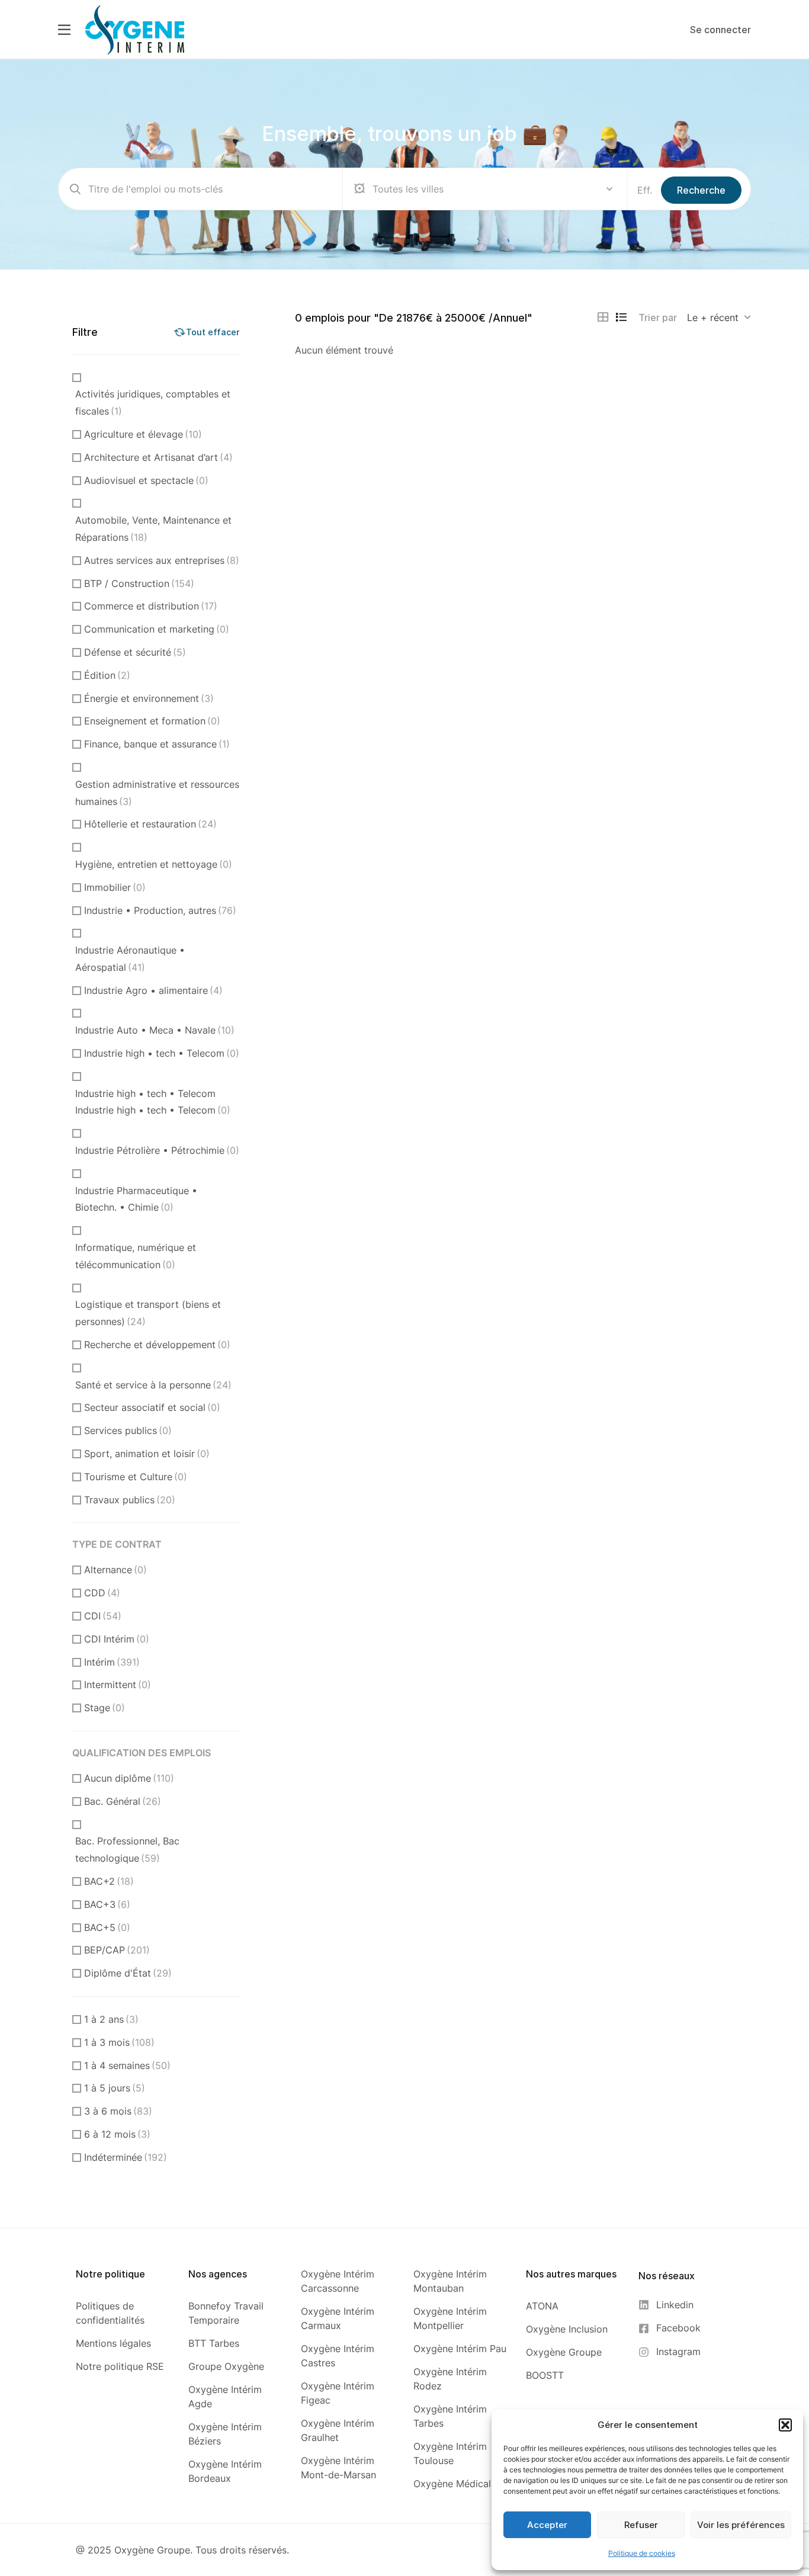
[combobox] (719, 317)
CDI (103, 1616)
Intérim (112, 1662)
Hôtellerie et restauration (150, 824)
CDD (102, 1593)
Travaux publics (130, 1500)
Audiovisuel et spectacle (146, 480)
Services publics (128, 1430)
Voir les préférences (741, 2525)
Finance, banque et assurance (157, 744)
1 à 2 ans (111, 2019)
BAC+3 (107, 1904)
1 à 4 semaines (127, 2065)
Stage (105, 1708)
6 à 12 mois (117, 2134)
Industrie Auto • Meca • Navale (155, 1030)
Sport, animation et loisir (147, 1454)
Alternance (115, 1570)
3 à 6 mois (118, 2111)
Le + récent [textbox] (713, 317)
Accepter (547, 2525)
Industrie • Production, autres (160, 910)
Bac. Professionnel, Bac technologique (127, 1850)
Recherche (701, 190)
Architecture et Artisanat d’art (158, 457)
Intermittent (118, 1685)
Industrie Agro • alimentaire (153, 990)
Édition (107, 675)
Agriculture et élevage (143, 434)
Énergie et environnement (149, 698)
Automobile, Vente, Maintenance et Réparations (153, 529)
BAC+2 (109, 1881)
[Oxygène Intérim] (135, 29)
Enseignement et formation (152, 721)
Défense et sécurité (135, 652)
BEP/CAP (117, 1950)
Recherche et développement (157, 1345)
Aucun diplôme (129, 1778)
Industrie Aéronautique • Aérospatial (130, 959)
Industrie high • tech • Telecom (162, 1053)
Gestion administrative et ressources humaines (157, 793)
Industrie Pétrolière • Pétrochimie (157, 1150)
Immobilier (115, 887)
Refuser (641, 2525)
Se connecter (720, 30)
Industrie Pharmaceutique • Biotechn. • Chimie (136, 1199)
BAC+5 (107, 1927)
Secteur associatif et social (152, 1407)
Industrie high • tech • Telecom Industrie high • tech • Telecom (153, 1102)
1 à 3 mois (119, 2042)
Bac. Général (123, 1801)
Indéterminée (126, 2157)
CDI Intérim (117, 1639)
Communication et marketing (157, 629)
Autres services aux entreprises (162, 560)
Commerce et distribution (151, 606)
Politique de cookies (642, 2553)
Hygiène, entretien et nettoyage (154, 864)
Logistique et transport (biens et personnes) (148, 1313)
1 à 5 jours (115, 2088)
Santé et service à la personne (153, 1385)
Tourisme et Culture (136, 1477)
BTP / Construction (139, 583)
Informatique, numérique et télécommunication (136, 1256)
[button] (785, 2425)
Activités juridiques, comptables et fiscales (153, 402)
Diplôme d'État (128, 1973)
